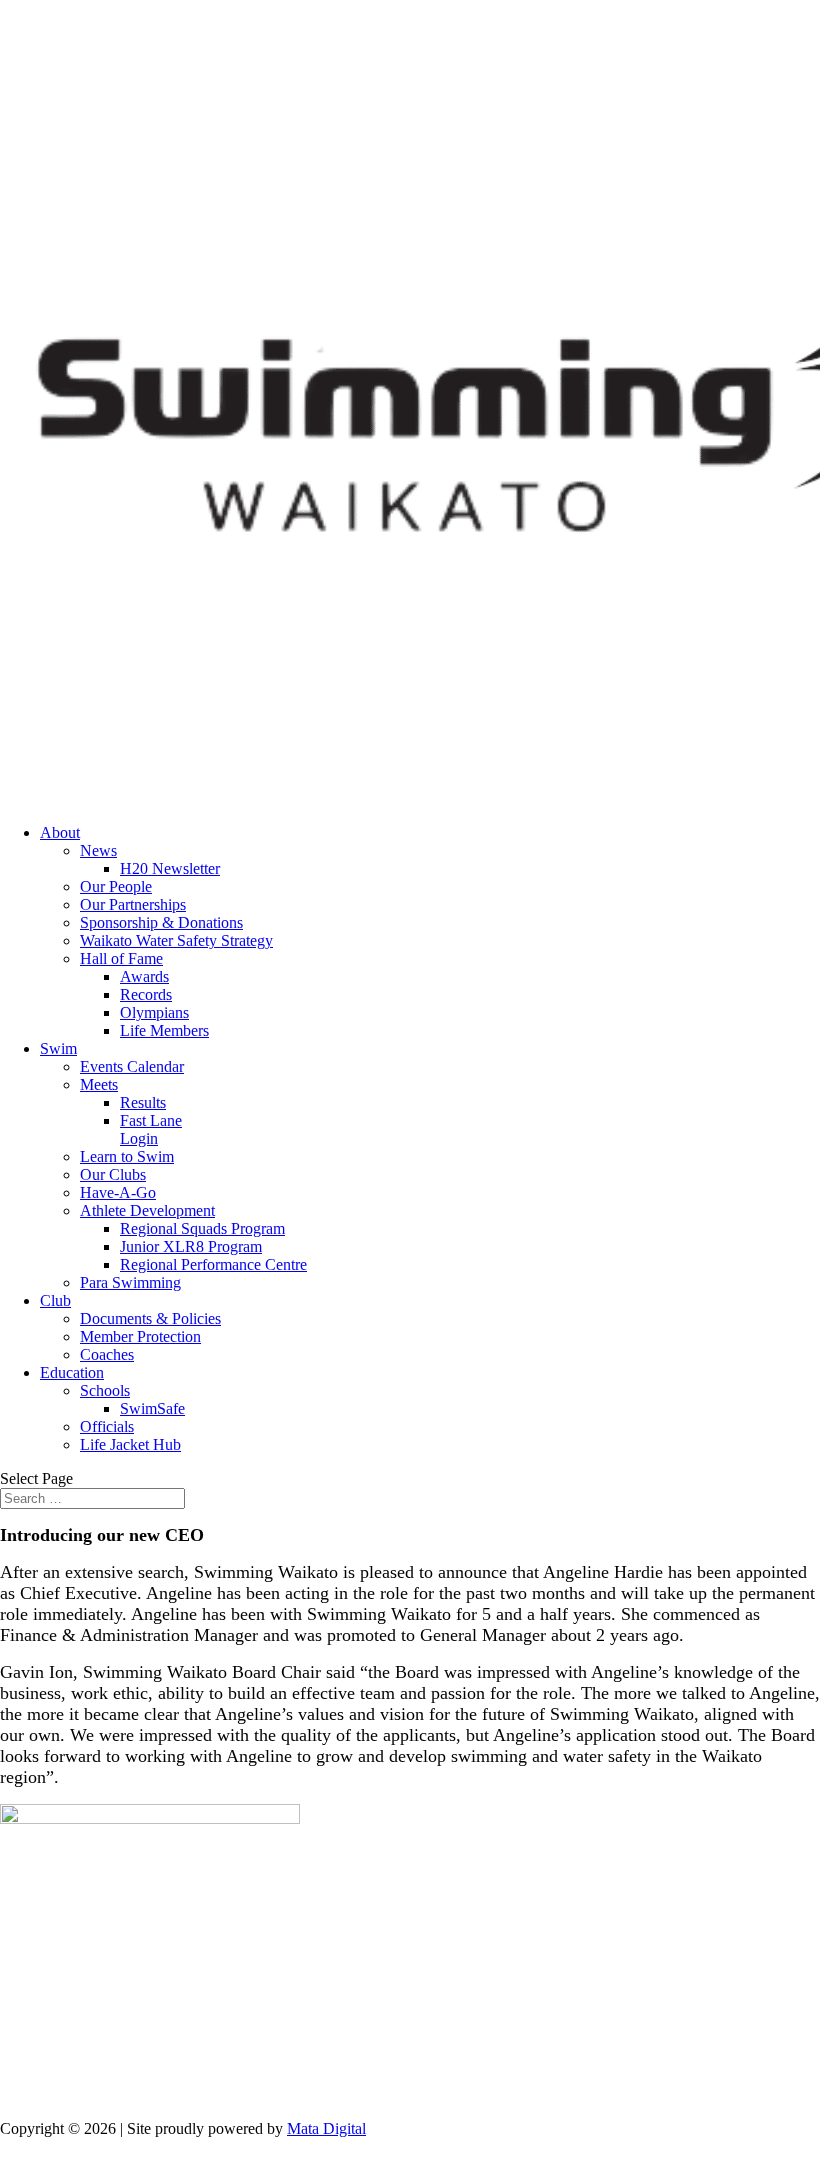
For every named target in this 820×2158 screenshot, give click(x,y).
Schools (105, 1390)
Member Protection (140, 1336)
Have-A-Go (118, 1192)
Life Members (164, 1030)
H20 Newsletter (170, 868)
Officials (107, 1426)
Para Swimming (130, 1282)
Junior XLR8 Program (191, 1246)
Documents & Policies (150, 1318)
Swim (58, 1048)
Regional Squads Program (202, 1228)
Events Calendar (132, 1066)
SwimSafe (152, 1408)
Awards (144, 976)
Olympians (154, 1012)
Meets (99, 1084)
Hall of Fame (121, 958)
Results (143, 1102)
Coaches (107, 1354)
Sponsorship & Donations (161, 922)
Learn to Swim (127, 1156)
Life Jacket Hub (130, 1444)
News (98, 850)
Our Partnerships (133, 904)
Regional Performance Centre (213, 1264)
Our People (116, 886)
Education (72, 1372)
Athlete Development (147, 1210)
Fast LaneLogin (151, 1129)
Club (55, 1300)
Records (146, 994)
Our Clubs (113, 1174)
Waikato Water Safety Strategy (176, 940)
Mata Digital (326, 2128)
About (60, 832)
